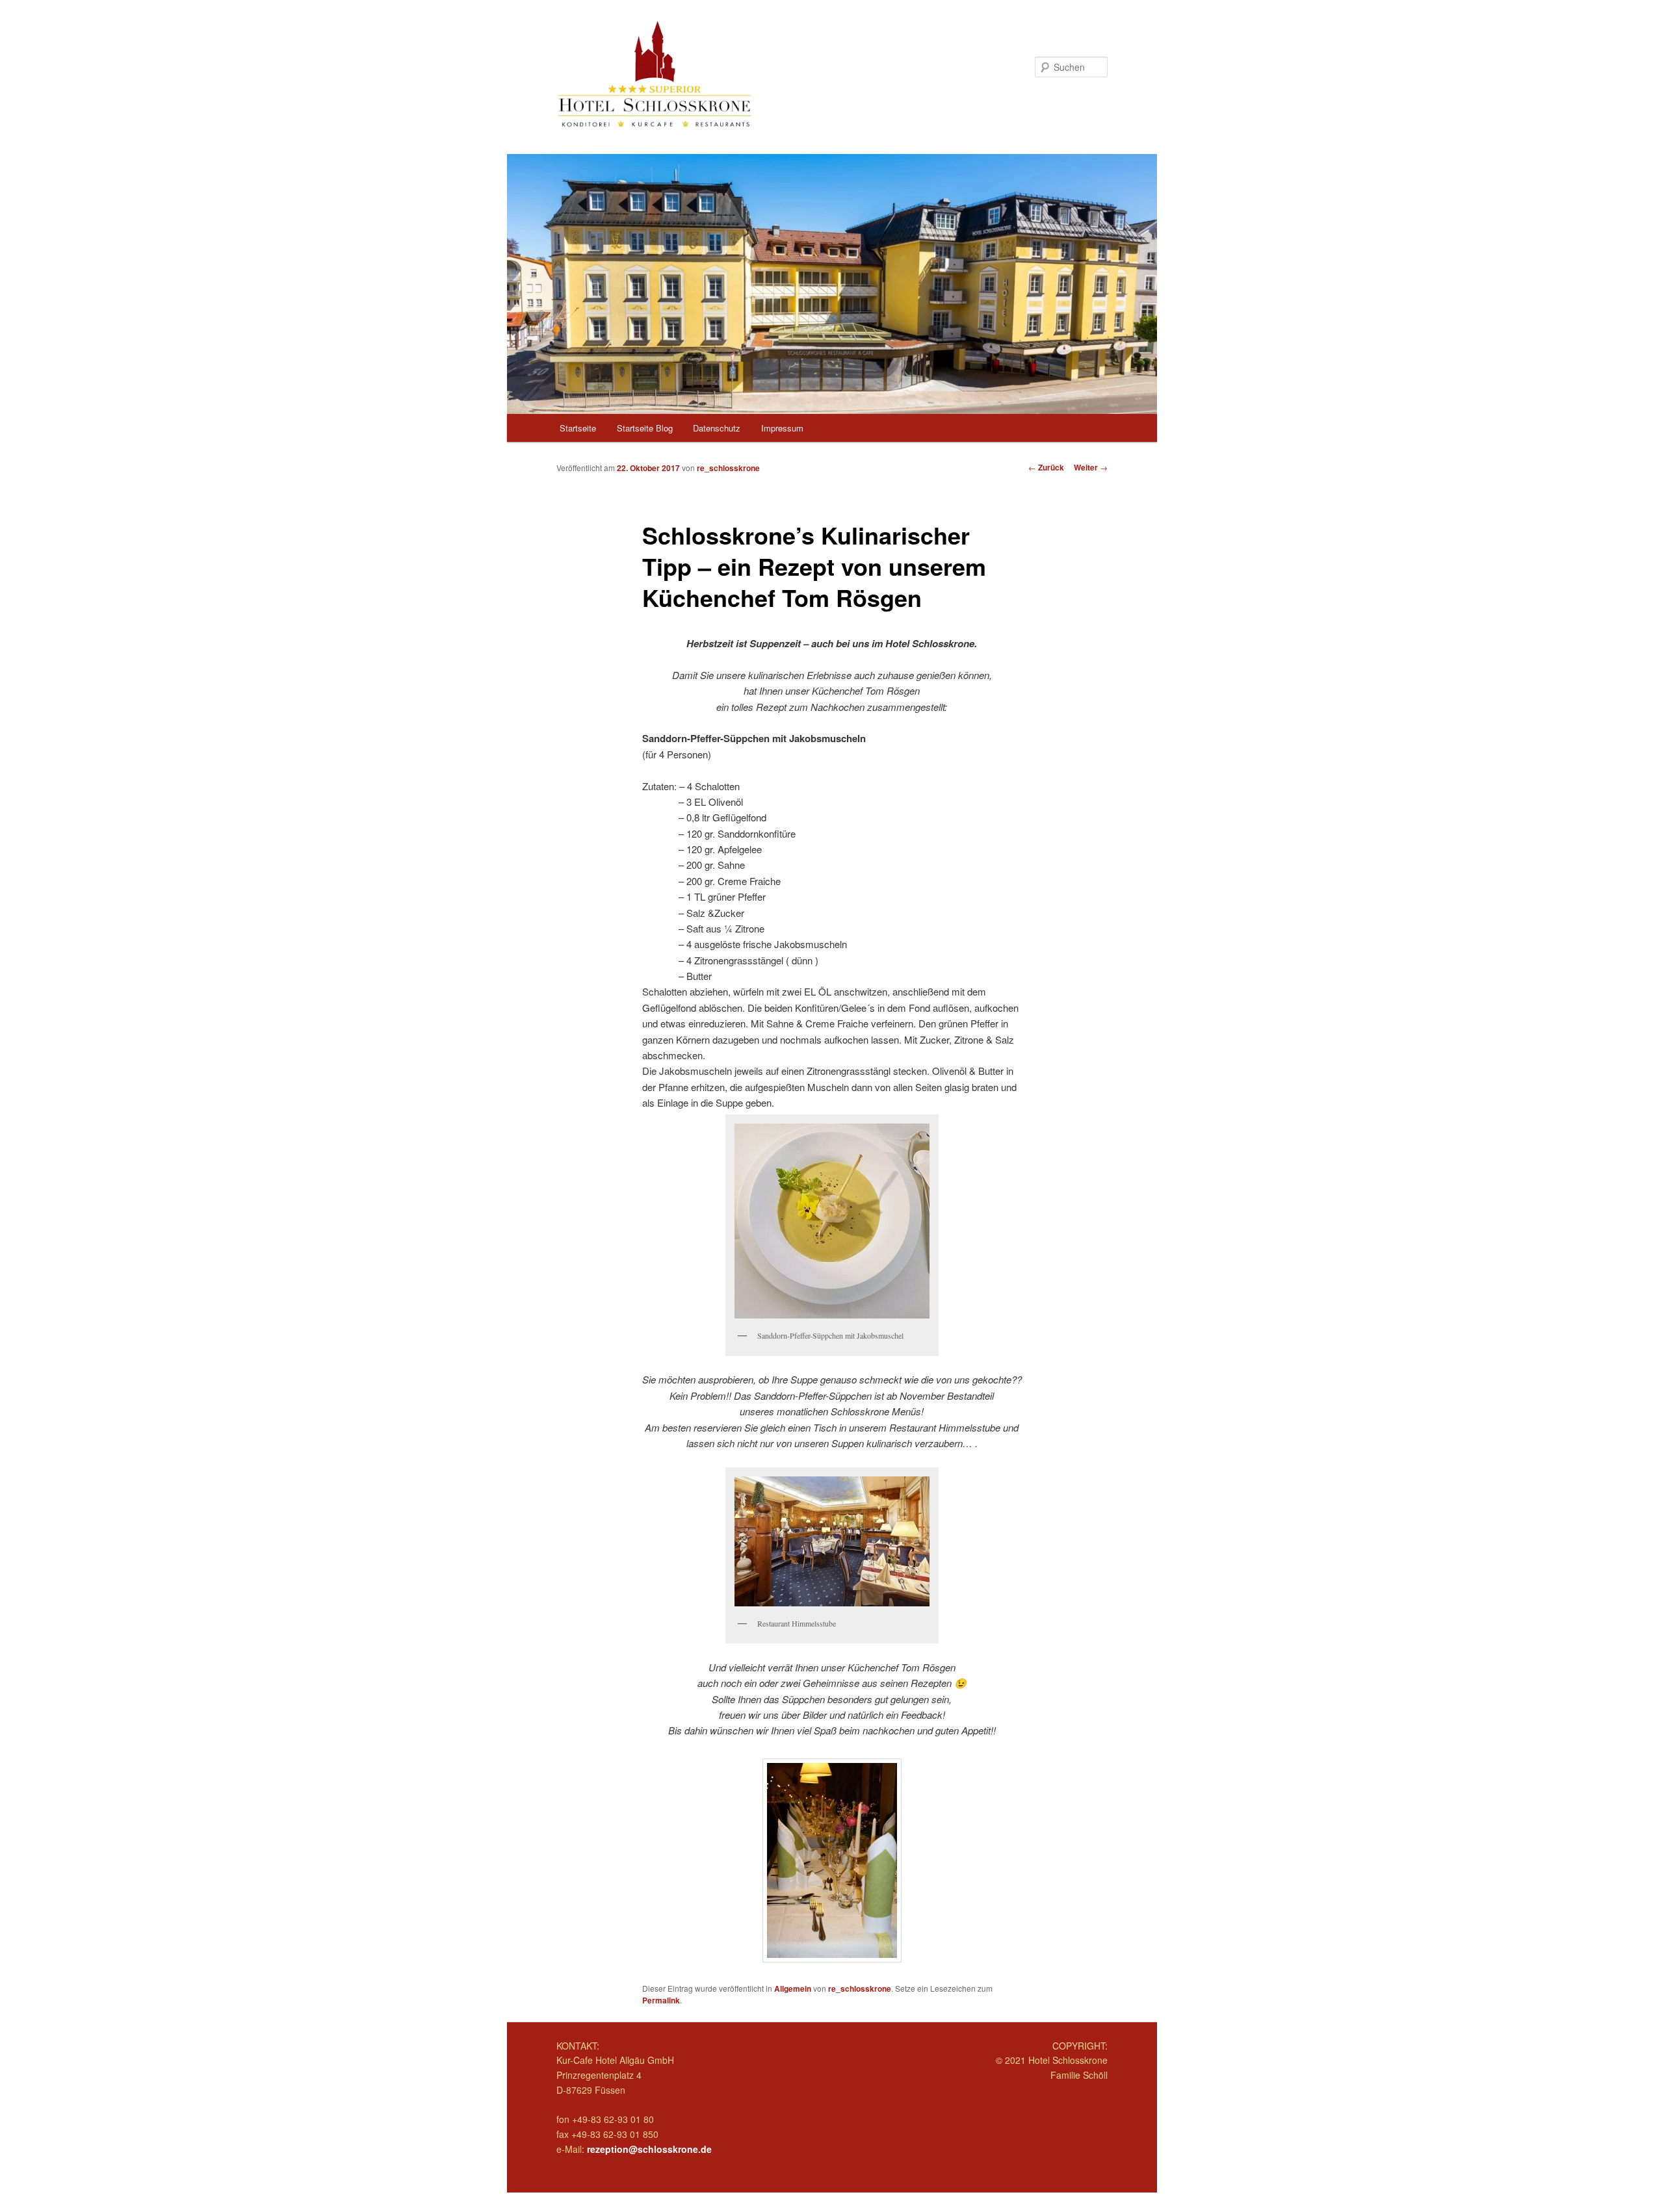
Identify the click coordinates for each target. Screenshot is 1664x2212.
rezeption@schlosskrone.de (649, 2149)
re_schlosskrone (728, 468)
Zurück (1046, 467)
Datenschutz (717, 428)
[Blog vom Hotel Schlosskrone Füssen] (744, 74)
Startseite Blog (645, 428)
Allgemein (793, 1988)
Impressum (782, 428)
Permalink (661, 2000)
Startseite (578, 428)
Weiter (1091, 467)
